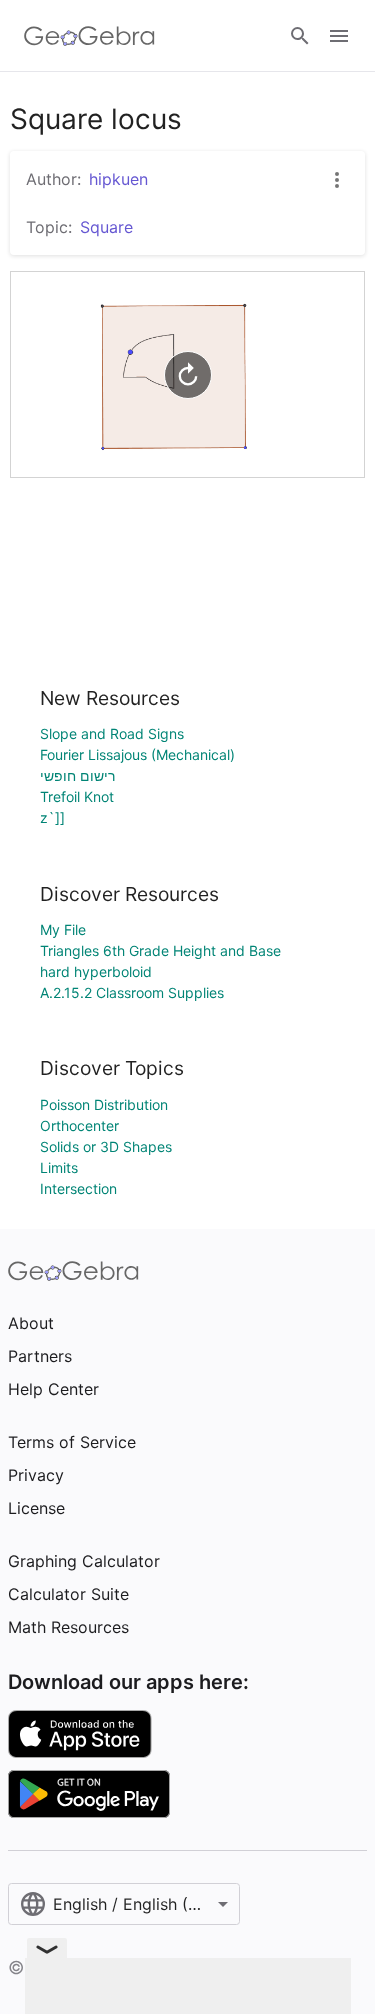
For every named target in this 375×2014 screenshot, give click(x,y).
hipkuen (118, 179)
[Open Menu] (339, 36)
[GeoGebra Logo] (89, 36)
